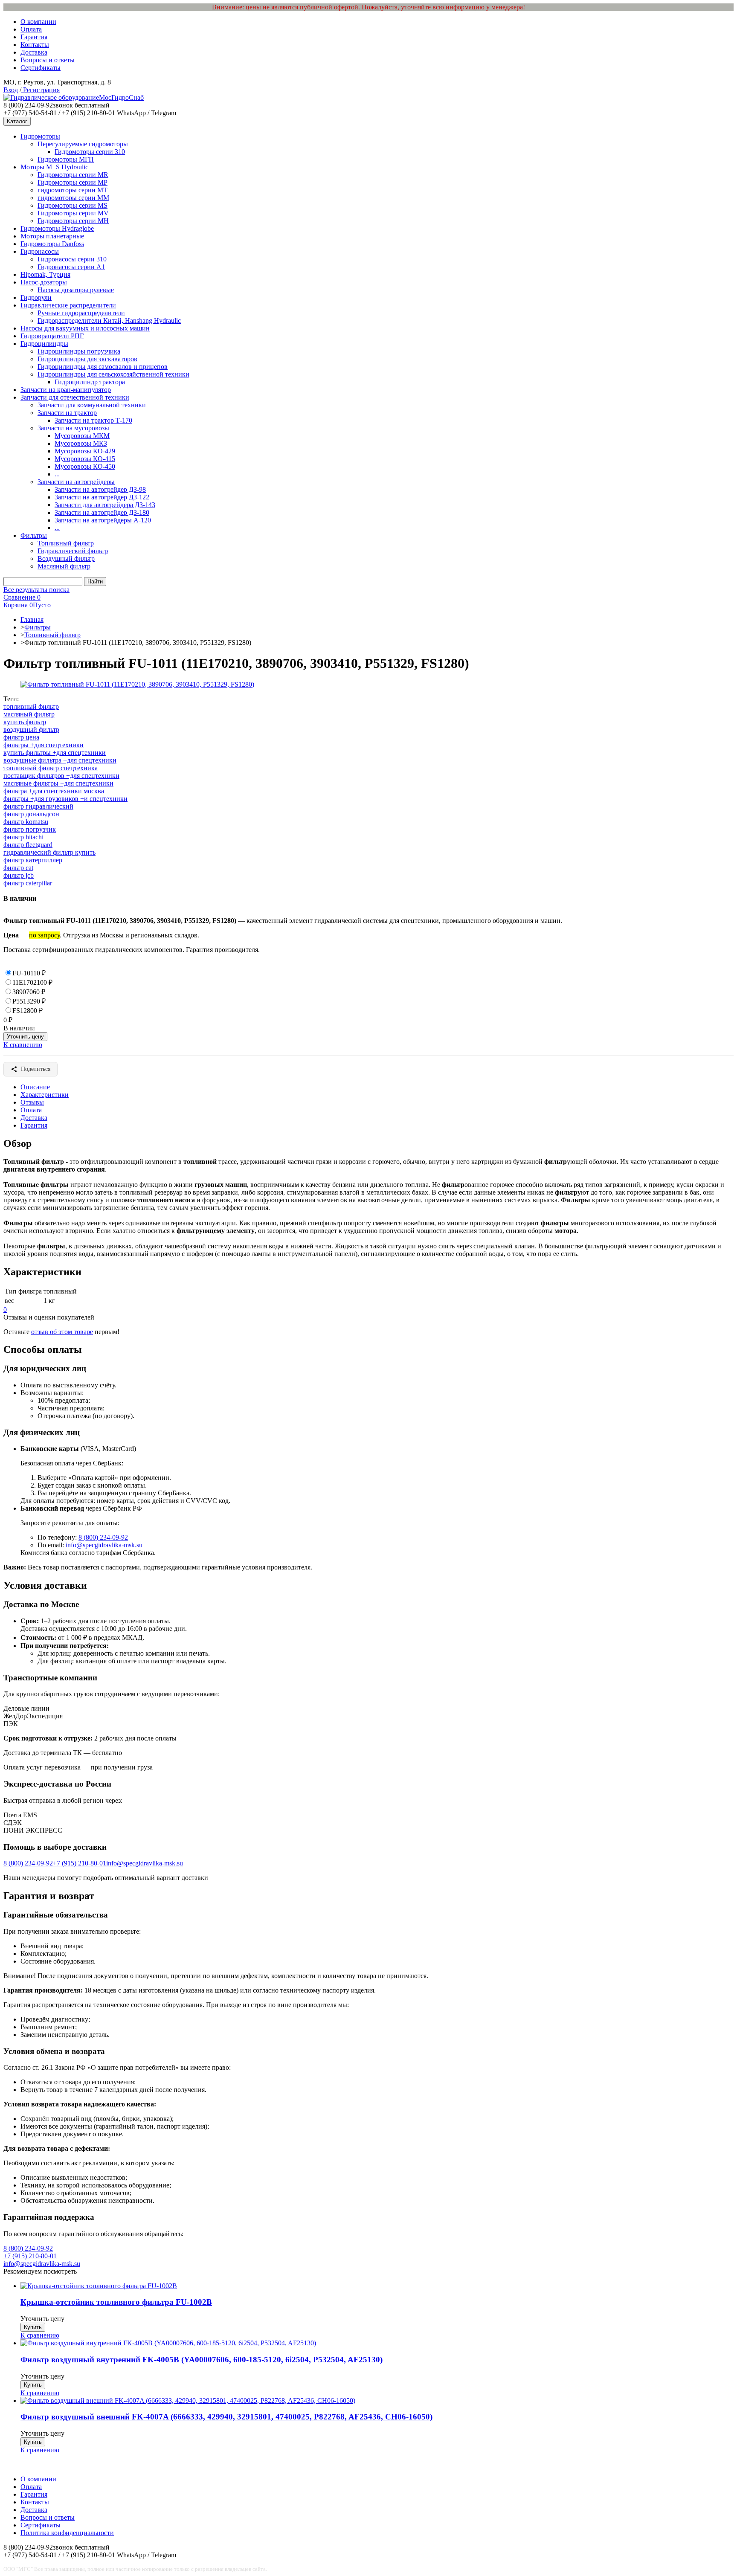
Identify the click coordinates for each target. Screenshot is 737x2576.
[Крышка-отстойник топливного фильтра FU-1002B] (99, 2286)
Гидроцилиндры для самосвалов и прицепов (103, 367)
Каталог (17, 121)
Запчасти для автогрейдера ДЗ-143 (105, 505)
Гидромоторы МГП (66, 159)
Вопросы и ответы (48, 60)
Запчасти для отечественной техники (75, 397)
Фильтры (34, 535)
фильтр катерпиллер (33, 860)
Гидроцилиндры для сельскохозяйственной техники (113, 374)
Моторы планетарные (52, 236)
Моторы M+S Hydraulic (54, 167)
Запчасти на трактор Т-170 (93, 420)
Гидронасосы (40, 251)
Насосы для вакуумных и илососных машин (85, 328)
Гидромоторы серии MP (73, 182)
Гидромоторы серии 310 (90, 152)
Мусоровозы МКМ (82, 436)
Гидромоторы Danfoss (52, 244)
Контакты (35, 45)
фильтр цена (21, 737)
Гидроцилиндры (44, 344)
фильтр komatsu (26, 822)
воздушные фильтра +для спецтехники (60, 760)
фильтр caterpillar (28, 883)
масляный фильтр (29, 714)
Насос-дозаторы (44, 282)
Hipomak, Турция (45, 274)
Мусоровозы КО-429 (85, 451)
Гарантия (34, 37)
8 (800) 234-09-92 (103, 1537)
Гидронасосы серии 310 (72, 259)
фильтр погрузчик (30, 829)
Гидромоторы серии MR (73, 175)
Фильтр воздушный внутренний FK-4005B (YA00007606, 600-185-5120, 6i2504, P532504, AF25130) (202, 2360)
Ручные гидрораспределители (81, 313)
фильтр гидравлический (38, 806)
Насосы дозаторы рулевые (76, 290)
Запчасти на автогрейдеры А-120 (103, 520)
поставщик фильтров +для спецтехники (61, 776)
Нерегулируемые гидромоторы (83, 144)
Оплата (31, 29)
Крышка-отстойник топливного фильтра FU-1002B (116, 2302)
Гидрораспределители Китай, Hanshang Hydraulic (109, 321)
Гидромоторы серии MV (73, 213)
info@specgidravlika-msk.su (104, 1545)
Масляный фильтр (64, 566)
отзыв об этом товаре (62, 1332)
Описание (35, 1087)
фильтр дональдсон (31, 814)
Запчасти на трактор (67, 413)
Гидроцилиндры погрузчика (79, 351)
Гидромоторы (40, 136)
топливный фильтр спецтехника (51, 768)
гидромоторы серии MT (73, 190)
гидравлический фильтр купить (49, 852)
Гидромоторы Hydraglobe (57, 228)
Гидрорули (36, 297)
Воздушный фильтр (66, 558)
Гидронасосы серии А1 (71, 267)
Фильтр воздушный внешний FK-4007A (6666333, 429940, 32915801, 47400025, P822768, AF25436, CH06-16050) (226, 2417)
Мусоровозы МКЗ (81, 443)
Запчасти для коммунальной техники (92, 405)
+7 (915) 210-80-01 (80, 1863)
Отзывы (32, 1102)
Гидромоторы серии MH (73, 221)
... (57, 474)
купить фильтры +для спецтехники (55, 753)
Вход (11, 90)
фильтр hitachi (23, 837)
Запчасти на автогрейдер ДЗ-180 (102, 512)
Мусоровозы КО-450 (85, 466)
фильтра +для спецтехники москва (54, 791)
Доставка (34, 52)
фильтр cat (18, 868)
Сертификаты (41, 68)
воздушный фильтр (31, 730)
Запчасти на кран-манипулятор (66, 390)
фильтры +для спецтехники (44, 745)
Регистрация (41, 90)
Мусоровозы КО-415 (85, 459)
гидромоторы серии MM (73, 198)
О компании (38, 22)
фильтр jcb (19, 875)
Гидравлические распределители (68, 305)
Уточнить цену (25, 1037)
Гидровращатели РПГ (52, 336)
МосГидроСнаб (121, 97)
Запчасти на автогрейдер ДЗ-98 (100, 489)
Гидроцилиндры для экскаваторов (87, 359)
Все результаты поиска (36, 590)
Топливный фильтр (66, 543)
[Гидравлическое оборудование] (51, 97)
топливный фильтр (31, 706)
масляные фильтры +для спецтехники (58, 783)
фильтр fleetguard (28, 845)
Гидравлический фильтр (73, 551)
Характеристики (45, 1095)
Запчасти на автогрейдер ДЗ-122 (102, 497)
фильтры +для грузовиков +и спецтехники (65, 799)
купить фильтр (25, 722)
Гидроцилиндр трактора (90, 382)
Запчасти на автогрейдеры (76, 482)
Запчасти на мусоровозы (73, 428)
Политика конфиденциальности (67, 2533)
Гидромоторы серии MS (73, 205)
